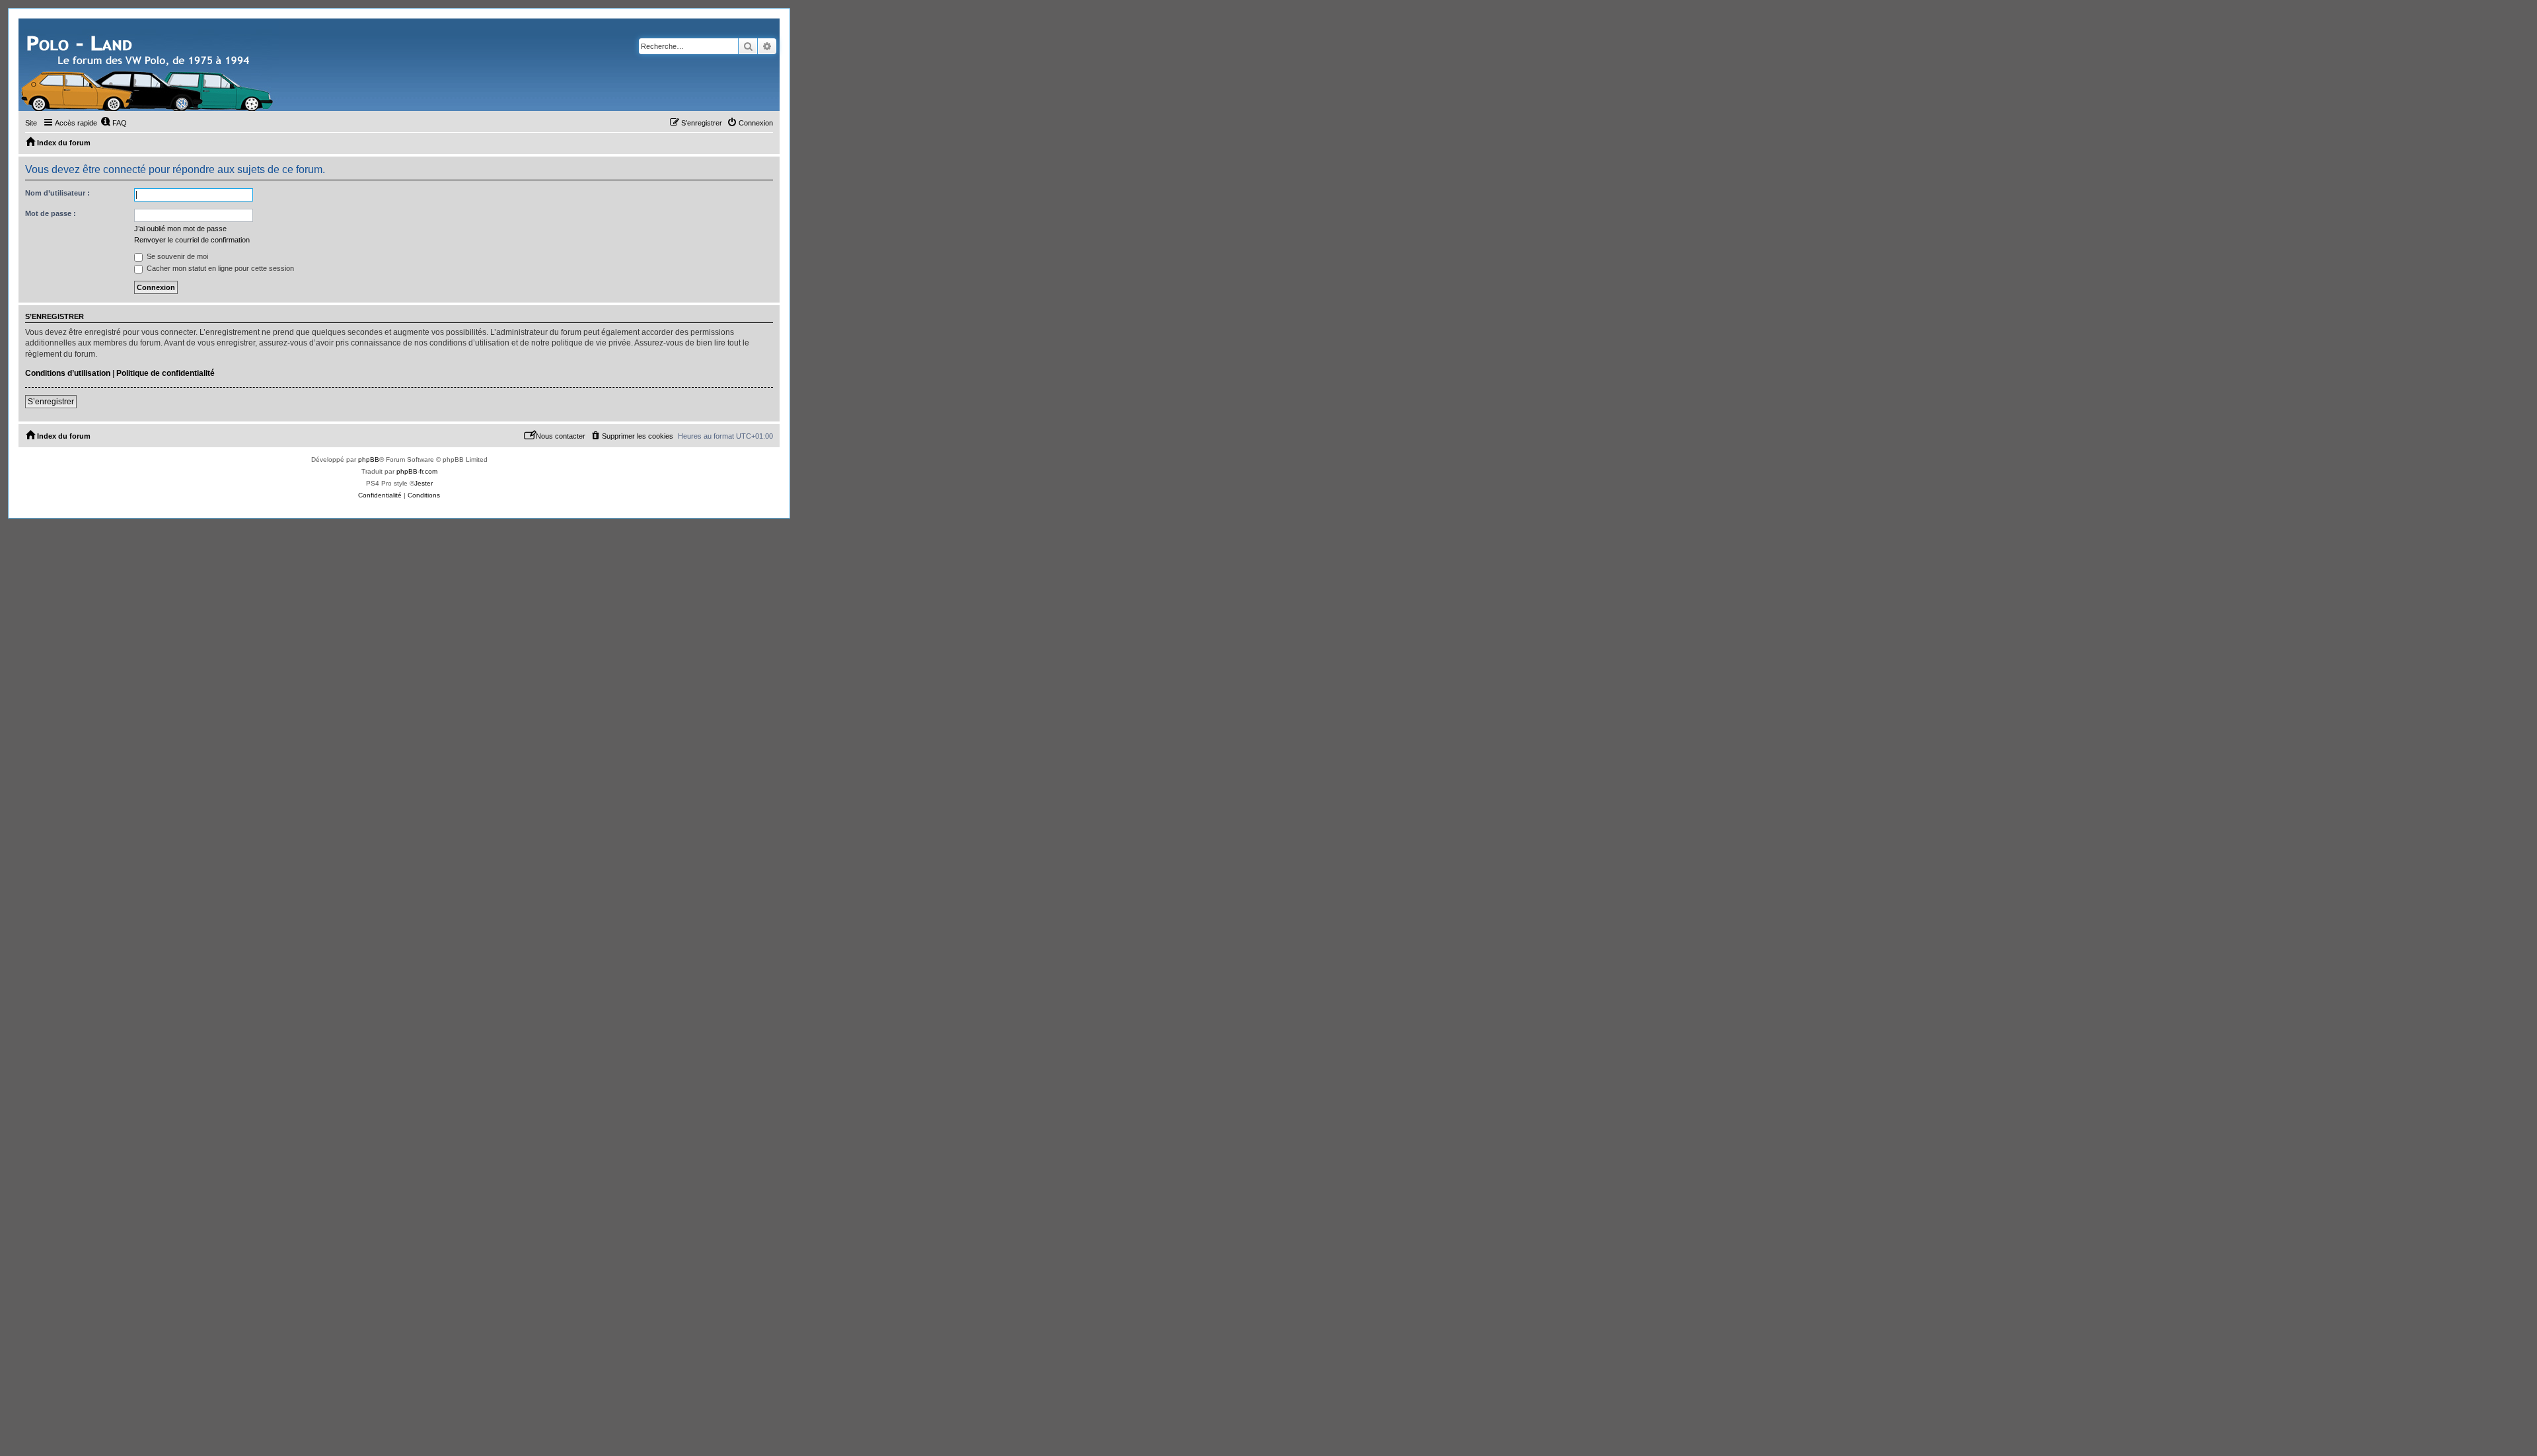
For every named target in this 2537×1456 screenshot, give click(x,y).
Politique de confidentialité (165, 373)
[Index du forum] (149, 65)
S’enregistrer (51, 402)
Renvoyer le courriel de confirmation (192, 240)
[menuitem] (114, 123)
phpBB (369, 459)
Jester (423, 483)
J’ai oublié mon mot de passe (180, 229)
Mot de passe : (51, 213)
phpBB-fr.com (417, 471)
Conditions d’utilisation (68, 373)
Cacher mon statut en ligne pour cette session (219, 268)
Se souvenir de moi (176, 256)
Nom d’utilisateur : (57, 193)
